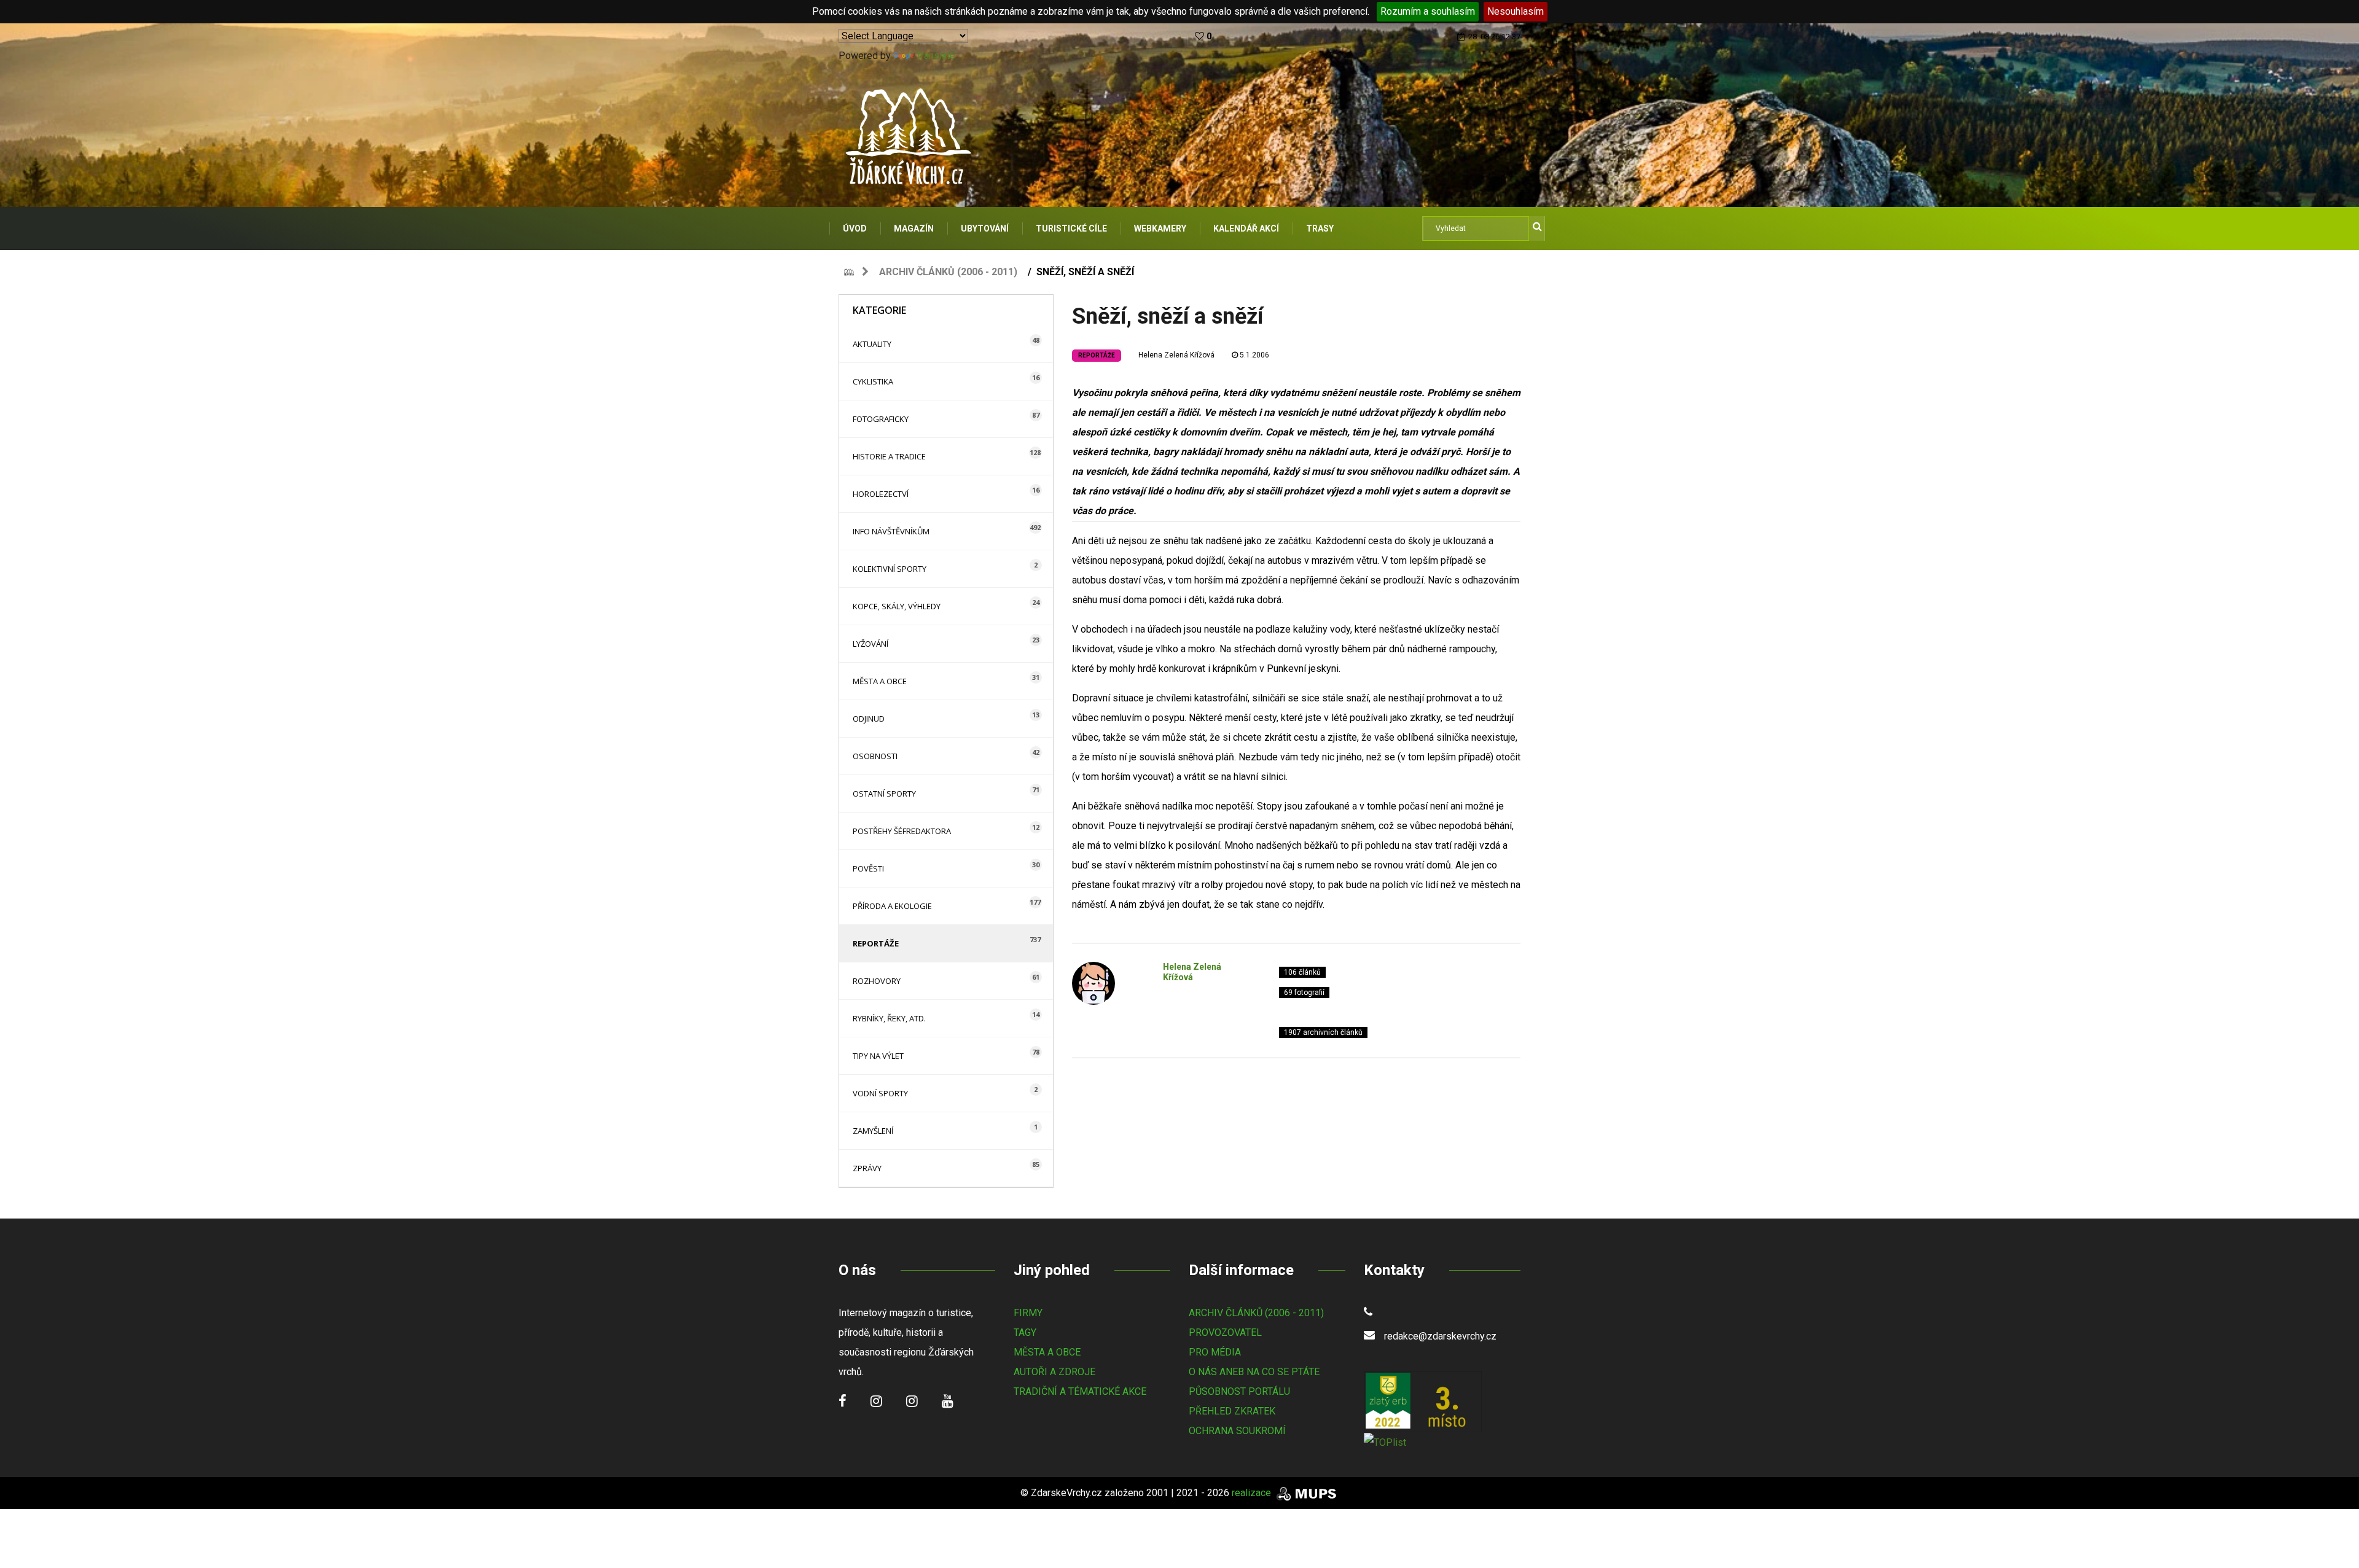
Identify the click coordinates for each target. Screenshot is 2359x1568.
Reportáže (876, 943)
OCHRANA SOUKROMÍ (1237, 1431)
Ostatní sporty (884, 794)
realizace (1253, 1493)
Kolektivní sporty (890, 569)
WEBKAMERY (1160, 228)
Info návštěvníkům (891, 531)
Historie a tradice (889, 456)
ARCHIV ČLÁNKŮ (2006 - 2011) (1256, 1313)
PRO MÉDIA (1215, 1352)
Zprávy (867, 1168)
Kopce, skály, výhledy (897, 606)
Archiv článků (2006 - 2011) (948, 272)
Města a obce (880, 681)
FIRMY (1028, 1313)
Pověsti (868, 868)
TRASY (1320, 228)
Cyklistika (873, 381)
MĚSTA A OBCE (1047, 1352)
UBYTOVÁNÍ (985, 228)
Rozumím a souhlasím (1428, 11)
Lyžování (870, 644)
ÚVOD (855, 228)
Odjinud (869, 719)
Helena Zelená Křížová (1176, 355)
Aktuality (872, 344)
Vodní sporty (880, 1093)
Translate (936, 56)
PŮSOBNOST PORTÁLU (1239, 1391)
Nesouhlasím (1516, 11)
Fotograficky (881, 419)
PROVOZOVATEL (1225, 1332)
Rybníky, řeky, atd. (889, 1018)
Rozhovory (877, 981)
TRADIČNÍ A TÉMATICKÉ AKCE (1080, 1391)
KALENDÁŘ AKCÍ (1246, 228)
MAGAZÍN (914, 228)
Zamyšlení (873, 1131)
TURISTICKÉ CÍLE (1071, 228)
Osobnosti (875, 756)
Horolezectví (881, 494)
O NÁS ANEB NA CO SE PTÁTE (1254, 1372)
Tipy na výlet (878, 1056)
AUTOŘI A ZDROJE (1054, 1372)
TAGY (1025, 1332)
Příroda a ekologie (892, 906)
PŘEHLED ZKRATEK (1232, 1411)
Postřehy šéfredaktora (902, 831)
